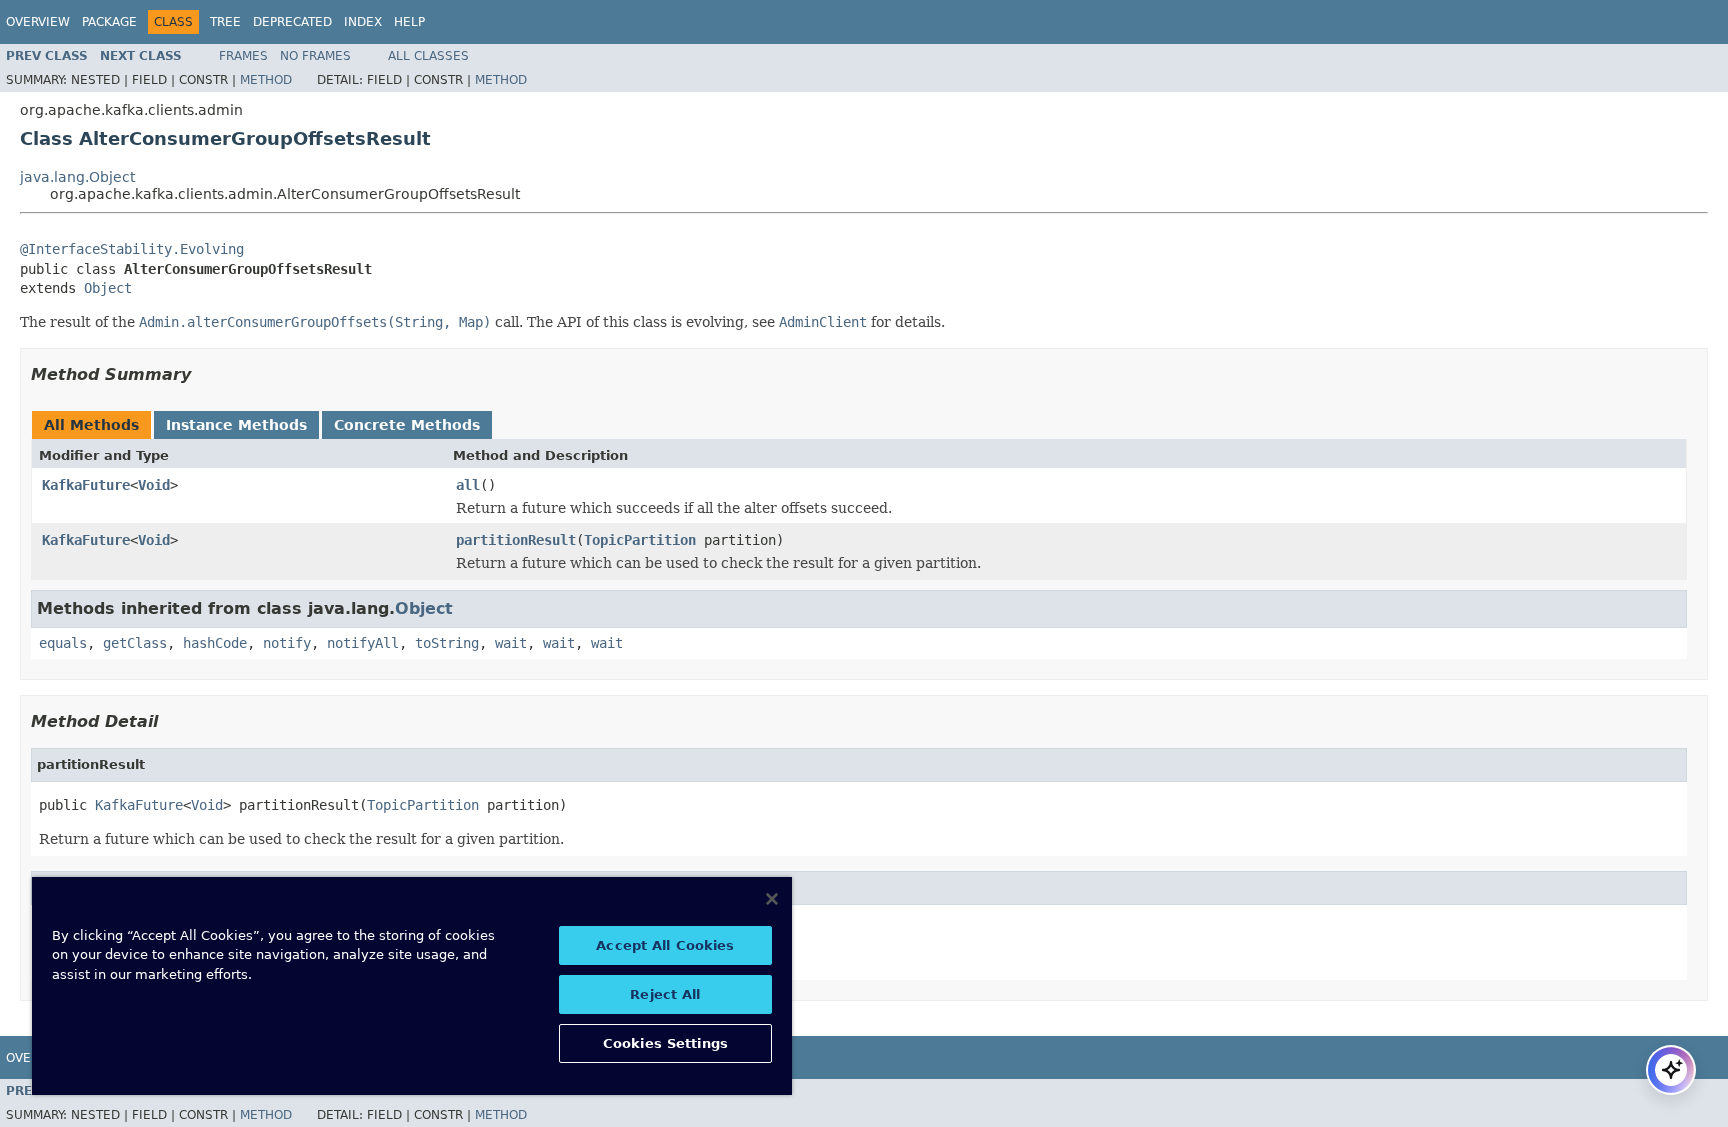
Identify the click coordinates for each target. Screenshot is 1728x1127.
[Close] (772, 899)
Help (409, 22)
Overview (38, 22)
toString (447, 643)
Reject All (665, 994)
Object (108, 288)
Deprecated (292, 22)
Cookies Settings (665, 1043)
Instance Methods (236, 425)
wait (511, 643)
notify (287, 643)
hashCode (215, 643)
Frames (243, 56)
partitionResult (516, 540)
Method (266, 80)
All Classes (428, 56)
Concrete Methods (407, 425)
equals (63, 643)
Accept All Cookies (665, 945)
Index (363, 22)
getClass (135, 643)
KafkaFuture (86, 485)
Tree (225, 22)
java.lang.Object (77, 177)
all (468, 485)
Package (109, 22)
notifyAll (363, 643)
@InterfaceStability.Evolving (132, 249)
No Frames (315, 56)
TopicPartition (640, 540)
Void (154, 485)
